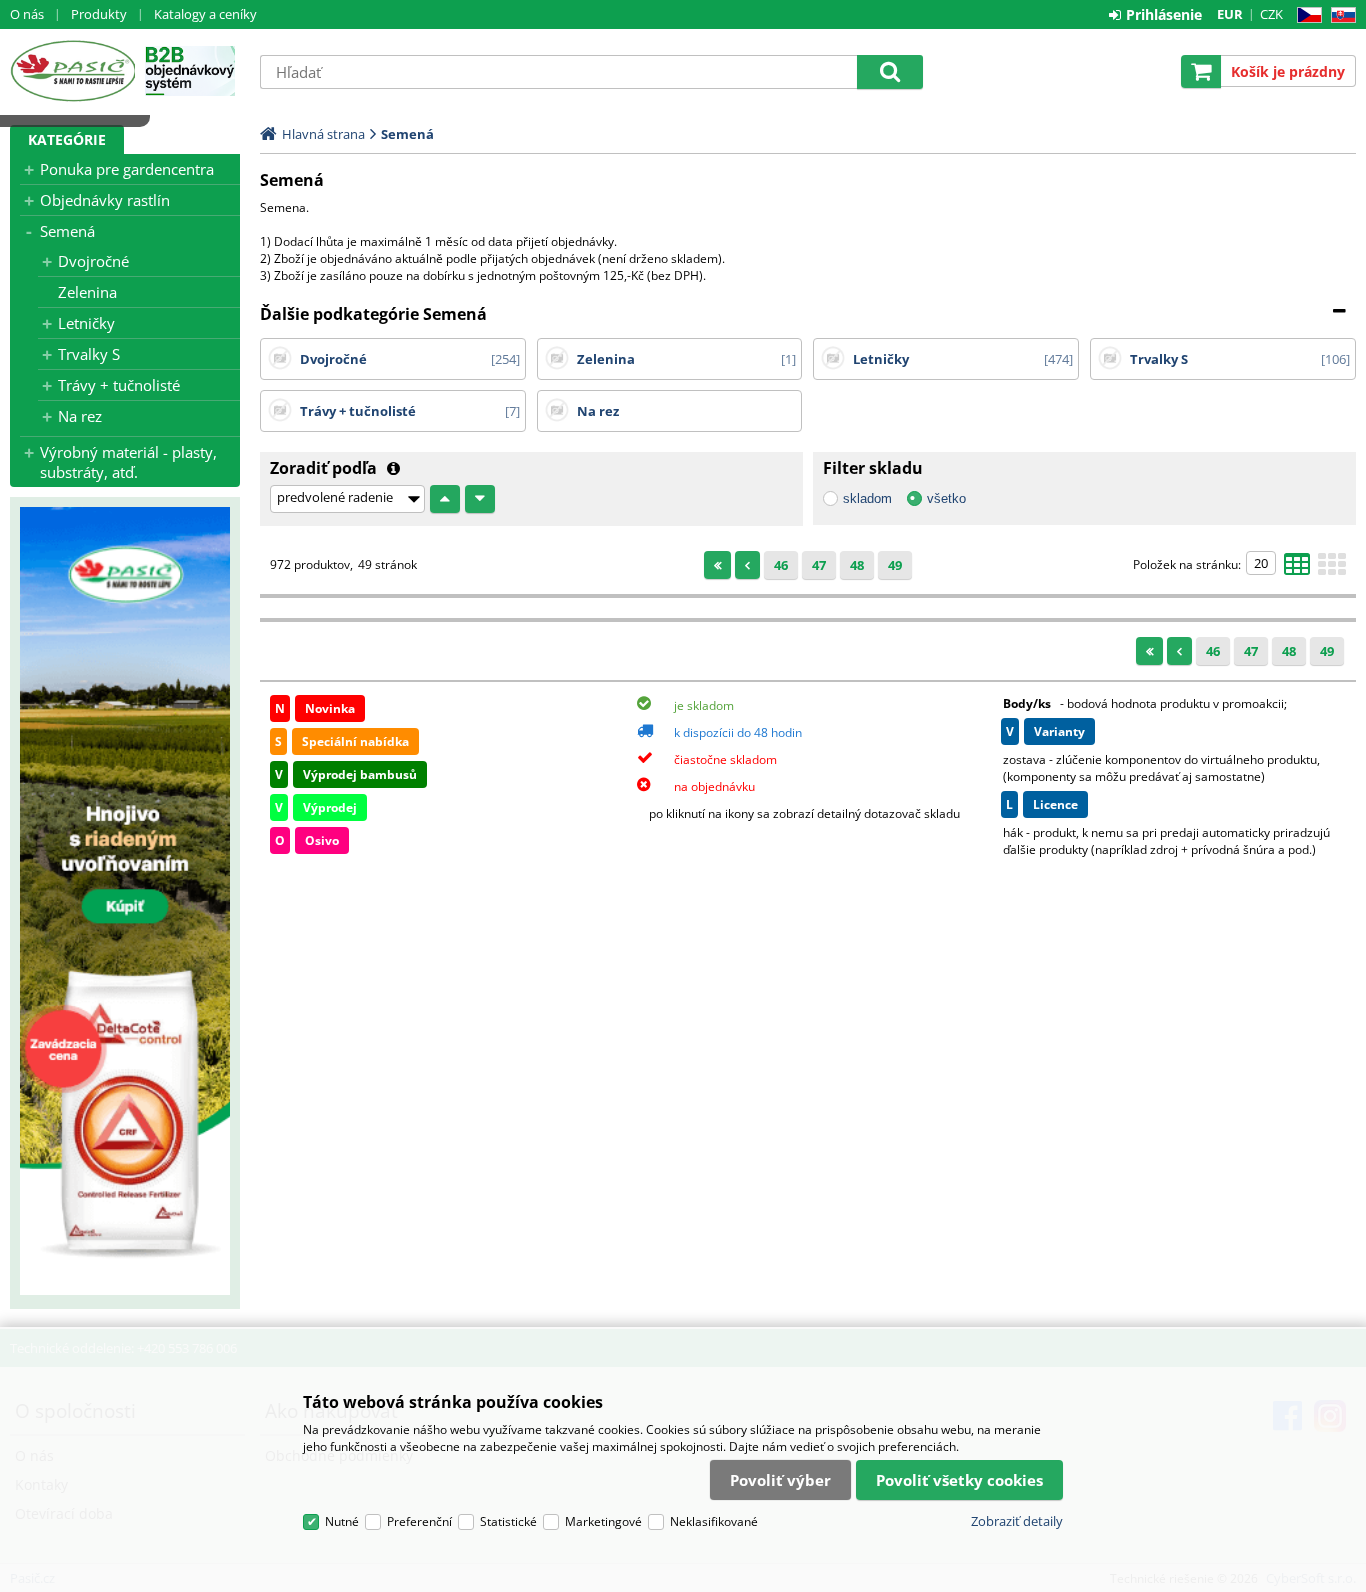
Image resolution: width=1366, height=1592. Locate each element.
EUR (1230, 14)
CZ (1305, 15)
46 (781, 565)
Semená (67, 231)
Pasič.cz (72, 71)
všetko (946, 498)
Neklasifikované (714, 1521)
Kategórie (67, 139)
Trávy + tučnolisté (119, 385)
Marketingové (603, 1521)
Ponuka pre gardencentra (127, 169)
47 (819, 565)
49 (895, 565)
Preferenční (419, 1521)
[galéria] (1332, 570)
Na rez (80, 416)
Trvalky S (89, 354)
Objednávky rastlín (105, 200)
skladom (867, 498)
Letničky (86, 323)
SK (1339, 15)
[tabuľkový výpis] (1297, 570)
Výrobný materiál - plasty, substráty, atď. (128, 462)
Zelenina (87, 292)
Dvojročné (93, 261)
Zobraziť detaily (1017, 1521)
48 (857, 565)
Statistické (508, 1521)
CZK (1271, 14)
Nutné (342, 1521)
